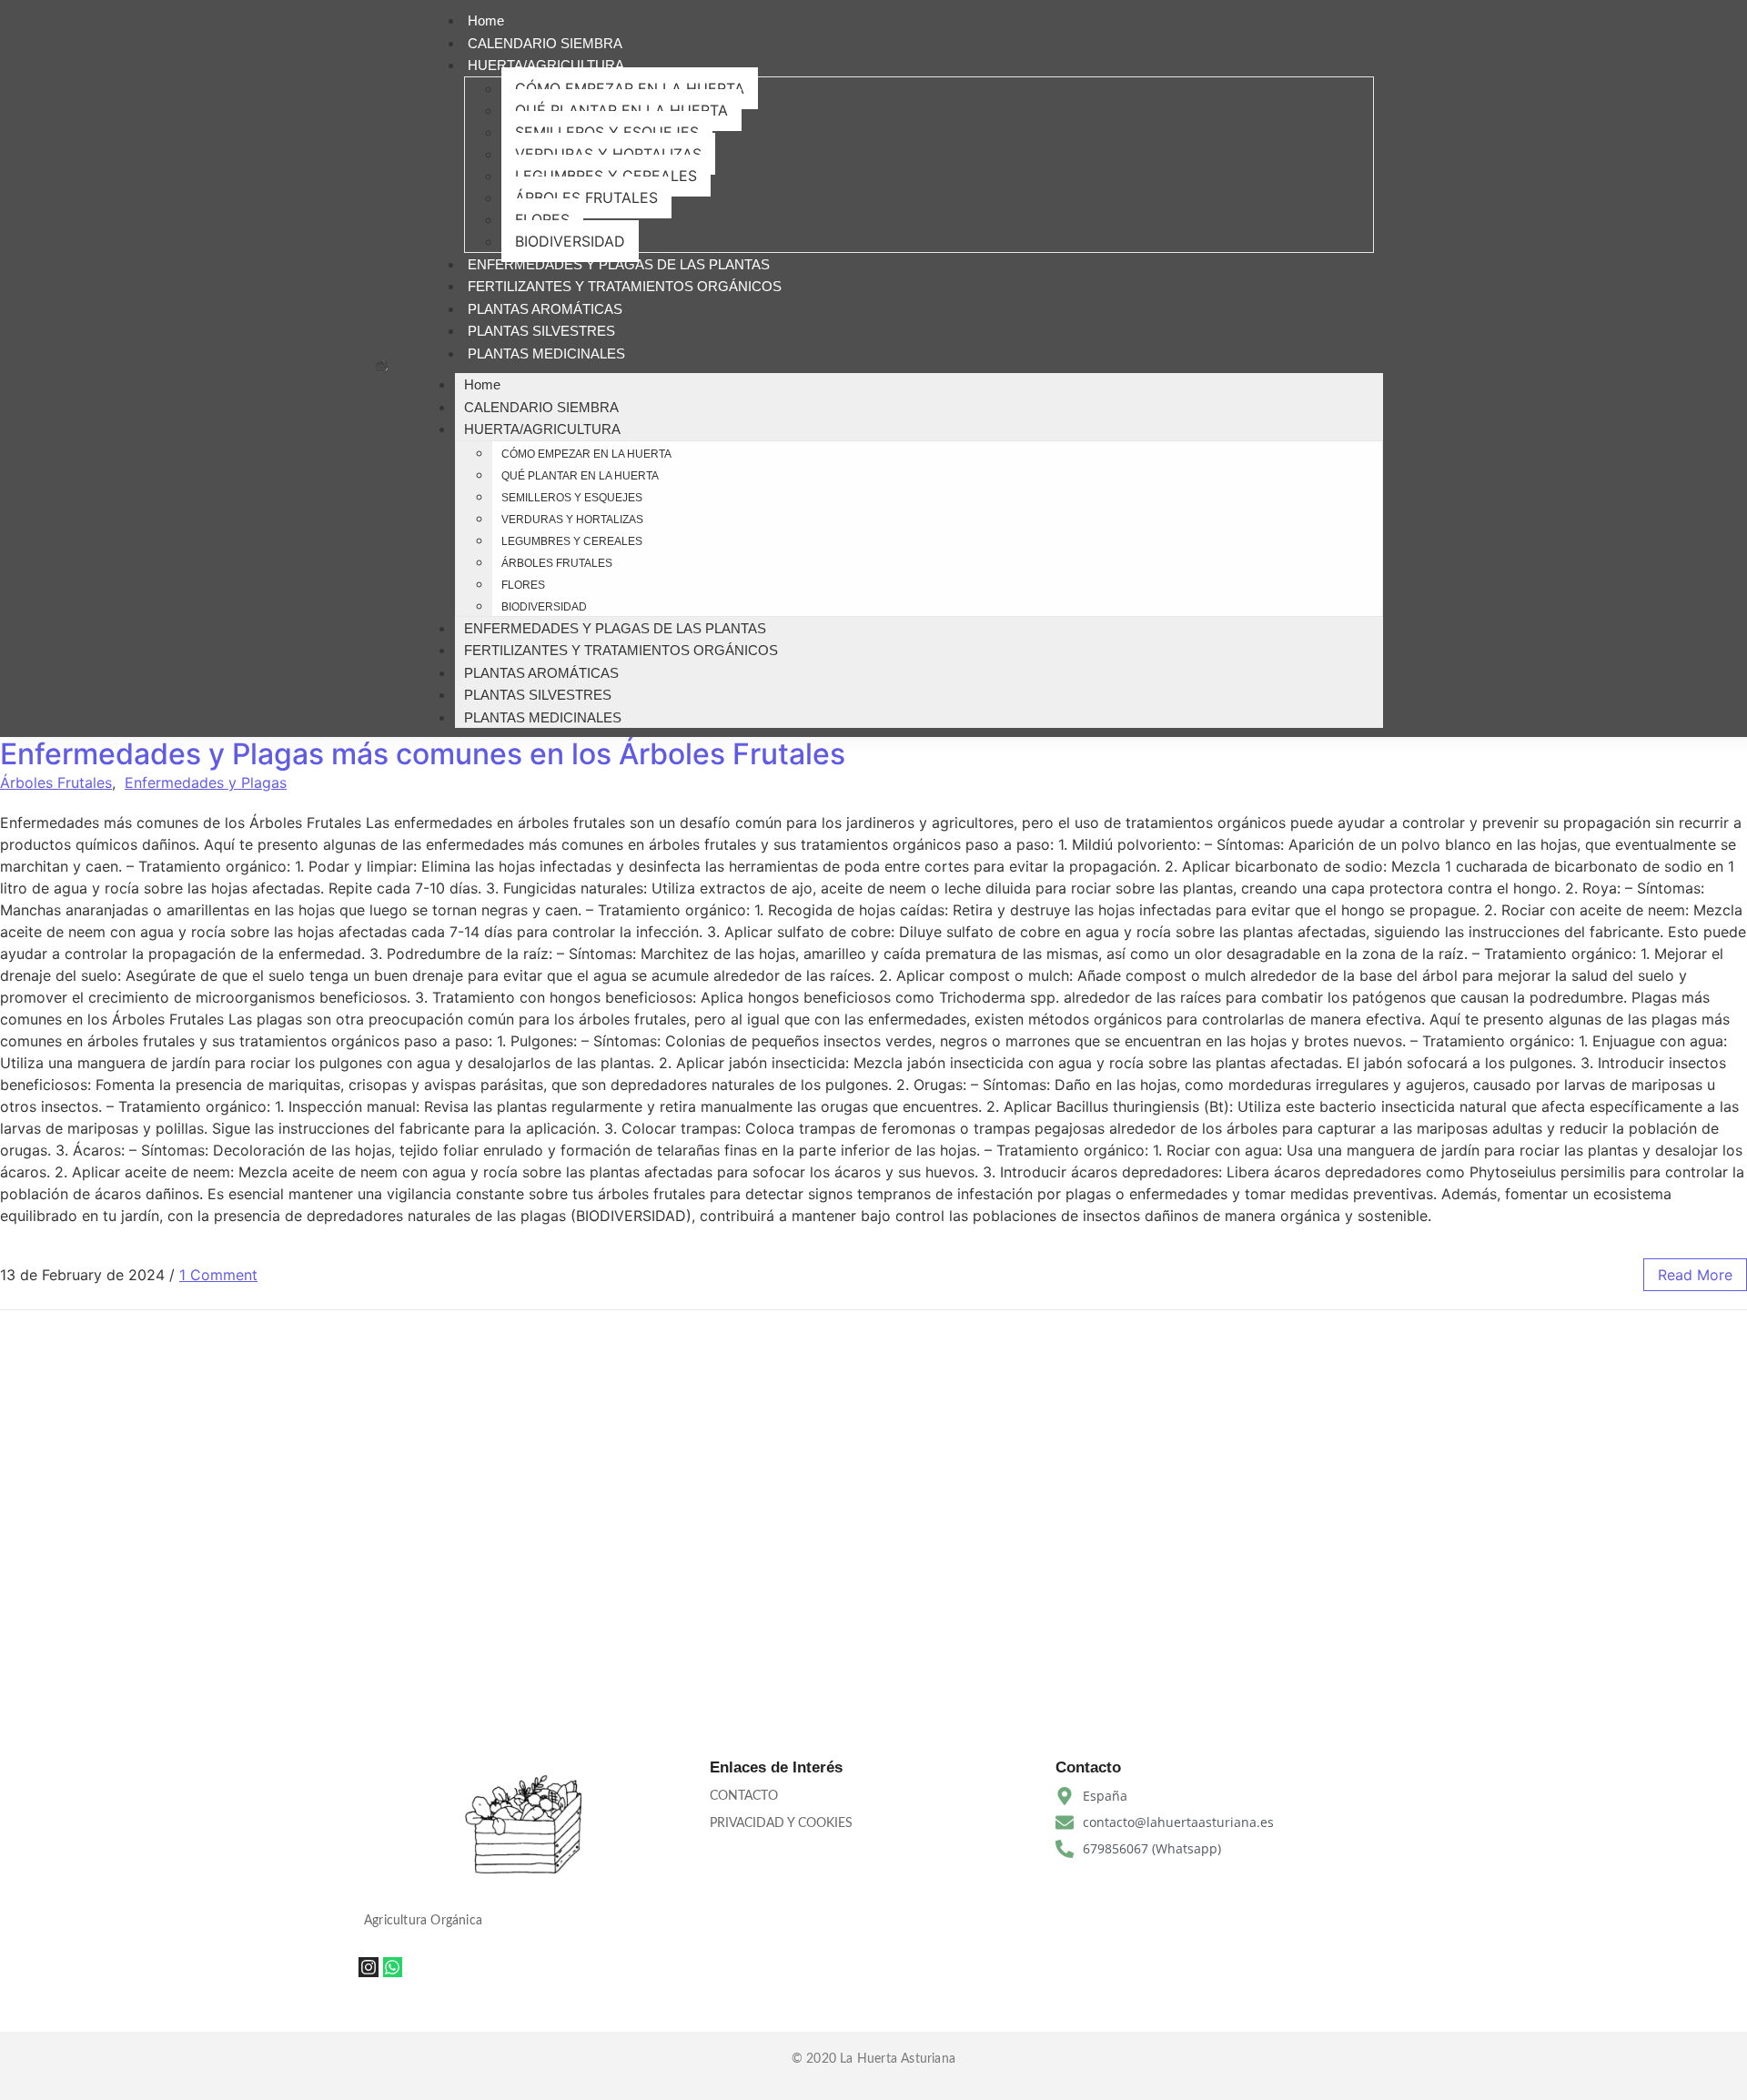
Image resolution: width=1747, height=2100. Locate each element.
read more (1695, 1275)
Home (486, 20)
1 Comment (218, 1275)
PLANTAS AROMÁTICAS (545, 309)
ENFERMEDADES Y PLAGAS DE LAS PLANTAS (619, 264)
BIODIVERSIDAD (570, 241)
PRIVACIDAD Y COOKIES (781, 1823)
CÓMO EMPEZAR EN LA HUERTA (630, 88)
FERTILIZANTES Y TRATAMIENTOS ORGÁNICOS (625, 286)
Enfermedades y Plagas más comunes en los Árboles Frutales (423, 754)
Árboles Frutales (56, 782)
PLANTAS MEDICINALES (546, 353)
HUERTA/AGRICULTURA (546, 65)
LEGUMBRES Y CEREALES (606, 176)
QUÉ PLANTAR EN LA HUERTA (621, 110)
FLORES (542, 219)
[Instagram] (369, 1967)
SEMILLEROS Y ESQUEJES (607, 132)
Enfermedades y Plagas (206, 782)
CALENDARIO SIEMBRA (545, 43)
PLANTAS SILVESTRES (541, 331)
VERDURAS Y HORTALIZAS (608, 154)
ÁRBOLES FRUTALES (586, 197)
